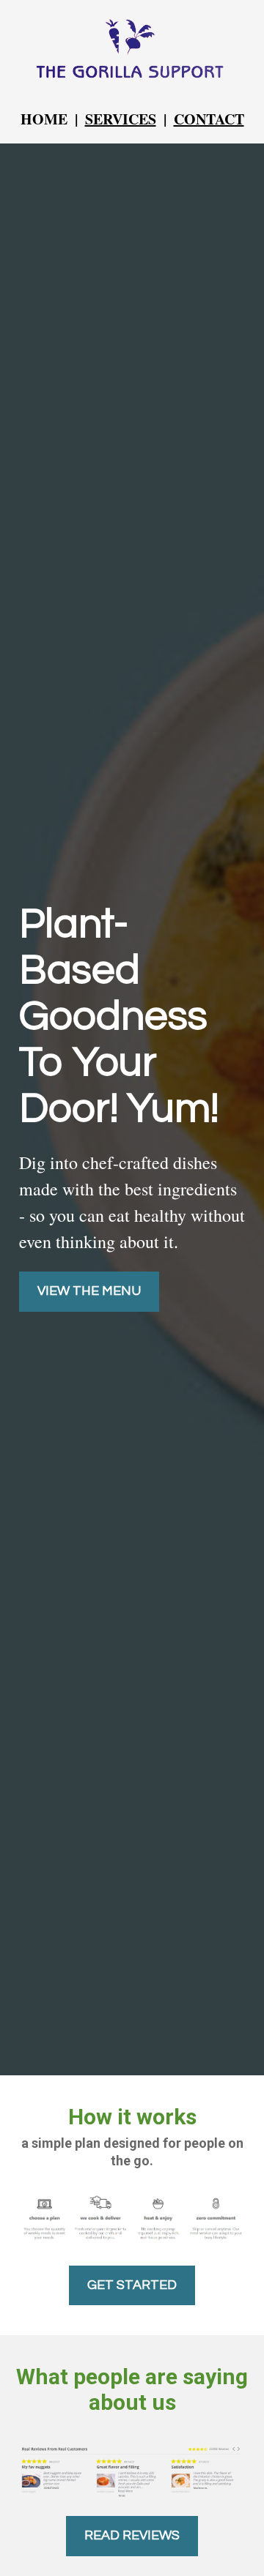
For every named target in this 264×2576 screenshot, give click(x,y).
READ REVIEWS (132, 2535)
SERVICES (121, 119)
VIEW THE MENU (89, 1291)
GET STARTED (132, 2285)
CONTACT (209, 119)
